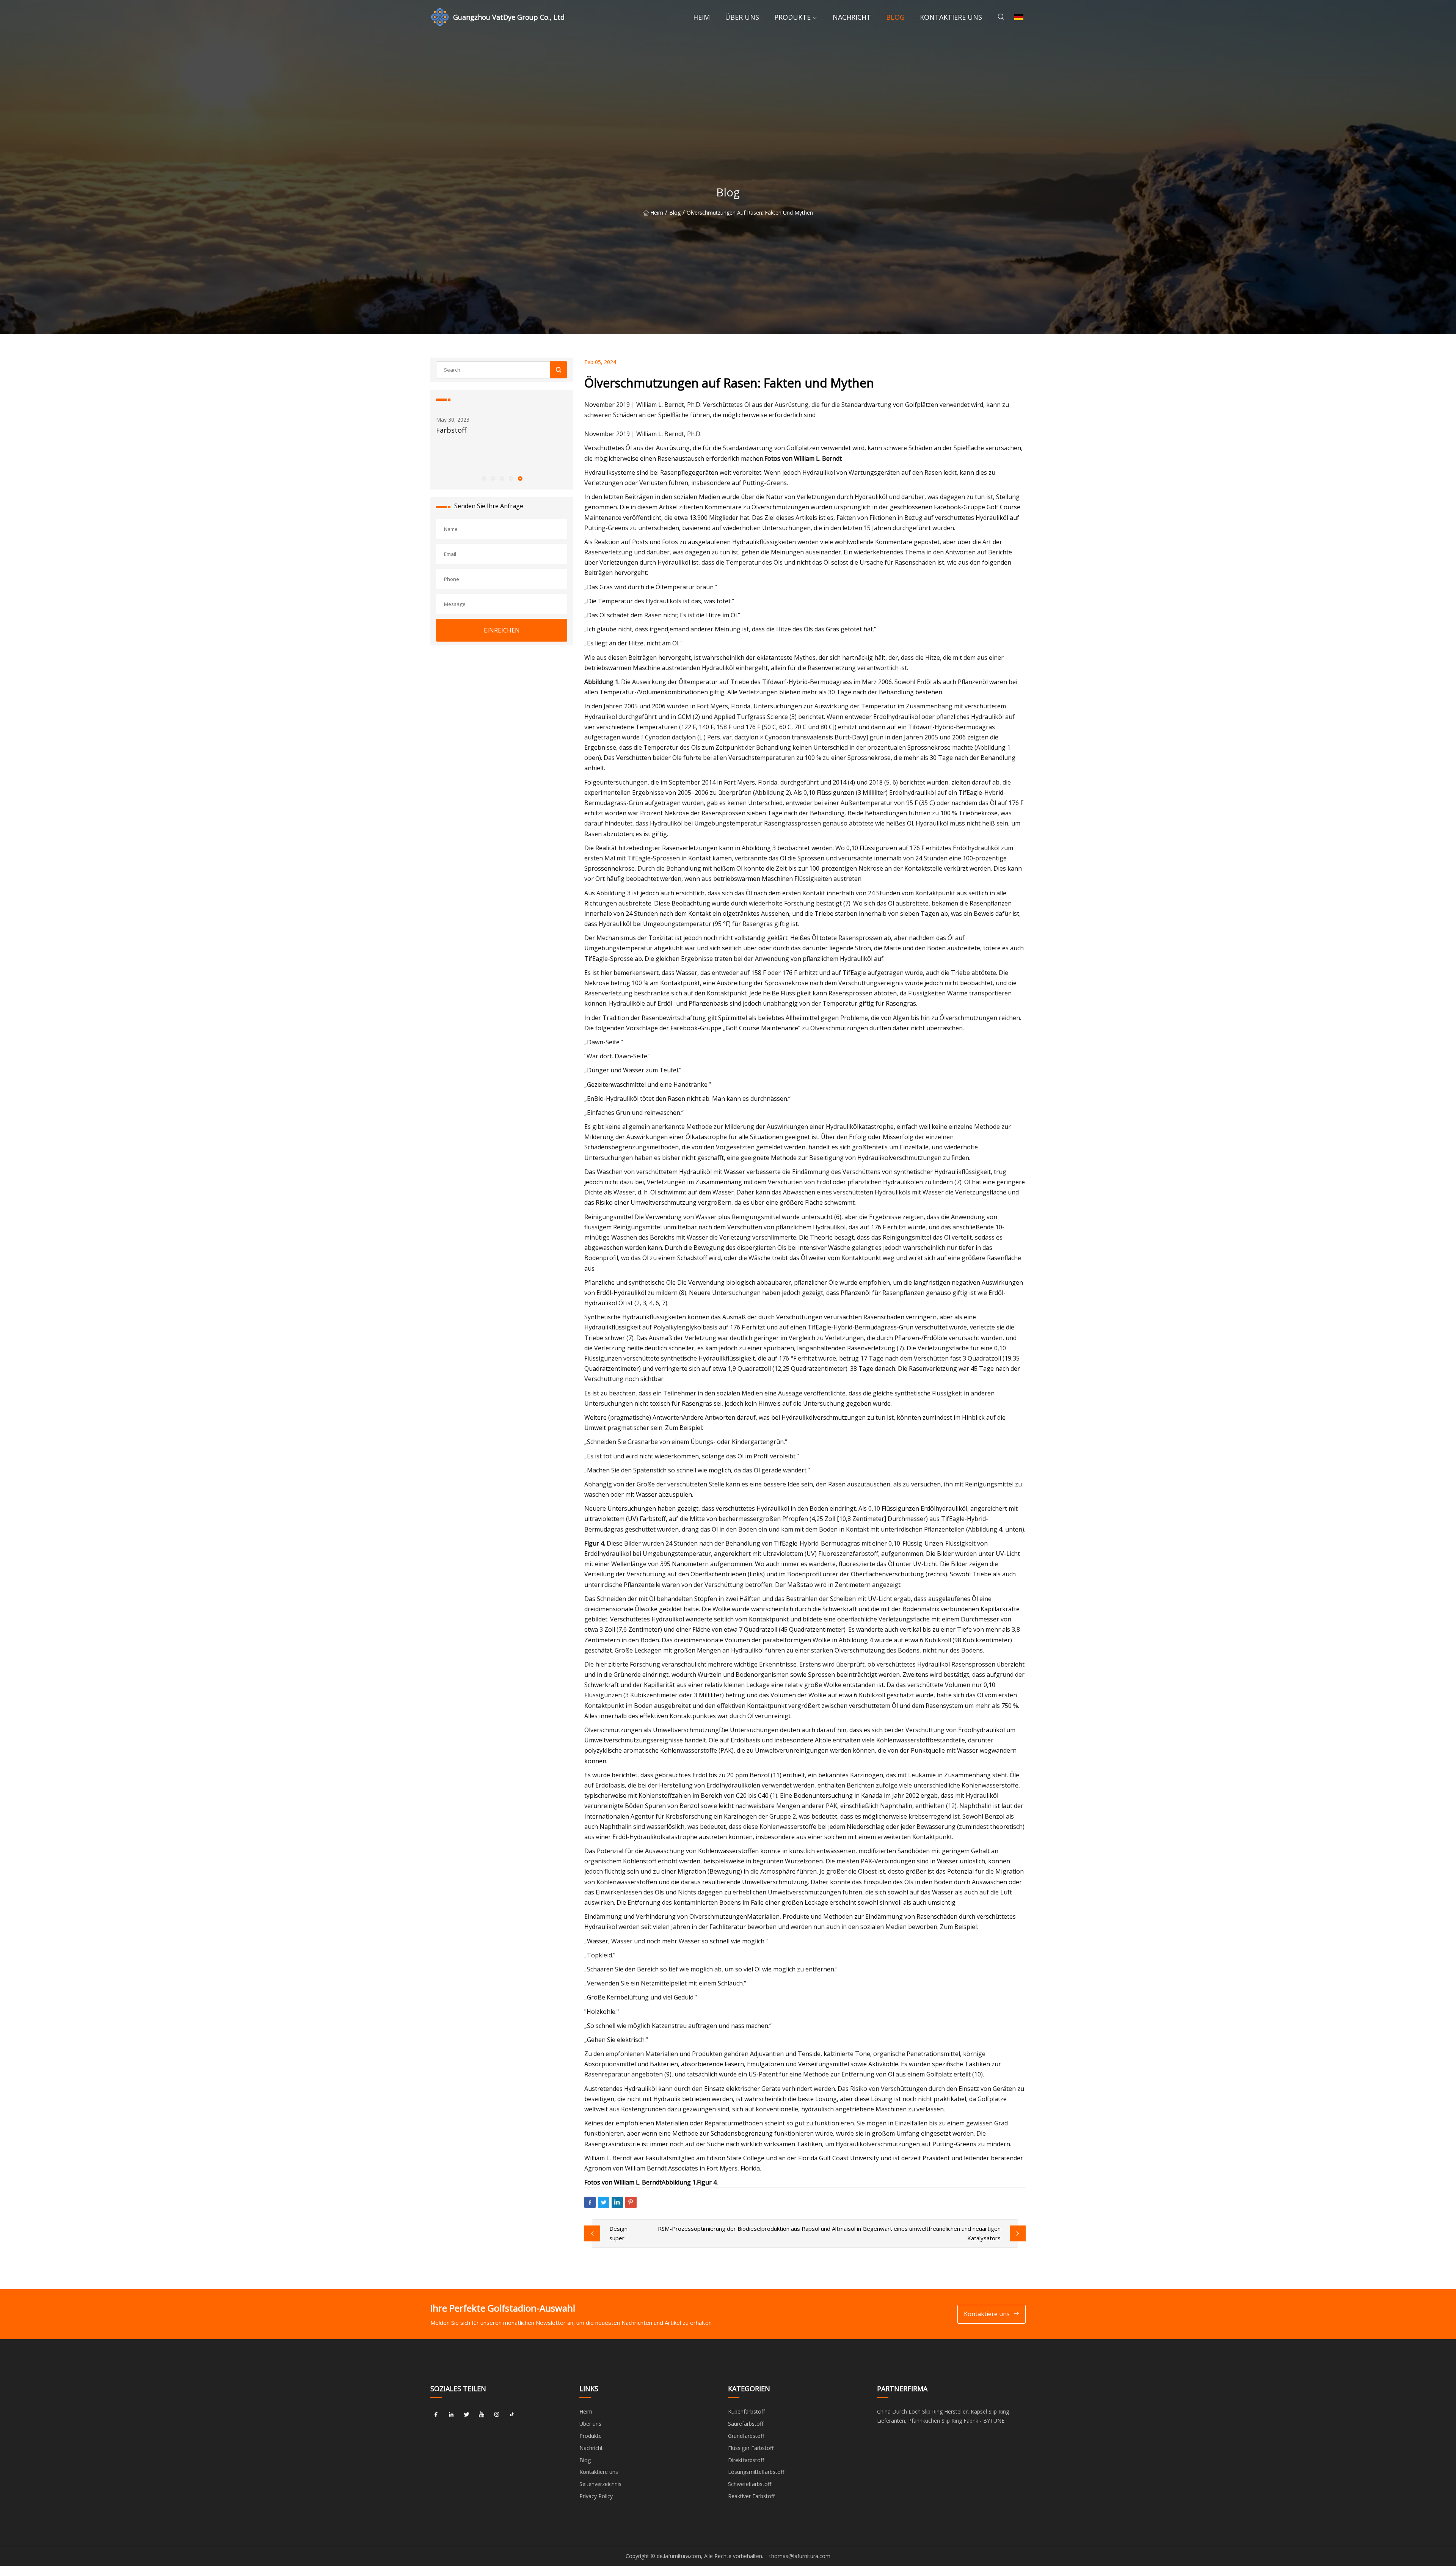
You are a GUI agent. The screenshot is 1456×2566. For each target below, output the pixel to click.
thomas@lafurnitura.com (800, 2556)
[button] (483, 478)
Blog (895, 17)
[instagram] (497, 2414)
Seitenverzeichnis (600, 2484)
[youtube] (482, 2414)
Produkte (792, 17)
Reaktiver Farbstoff (751, 2496)
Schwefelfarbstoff (750, 2484)
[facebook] (436, 2414)
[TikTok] (512, 2414)
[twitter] (466, 2414)
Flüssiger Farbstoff (751, 2448)
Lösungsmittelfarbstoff (756, 2472)
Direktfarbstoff (746, 2460)
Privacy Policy (596, 2496)
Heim (701, 17)
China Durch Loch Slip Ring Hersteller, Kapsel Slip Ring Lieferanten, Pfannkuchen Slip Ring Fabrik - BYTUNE (943, 2416)
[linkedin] (451, 2414)
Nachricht (852, 17)
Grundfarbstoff (746, 2436)
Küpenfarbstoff (746, 2411)
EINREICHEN (502, 630)
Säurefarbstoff (746, 2424)
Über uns (742, 17)
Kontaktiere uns (951, 17)
